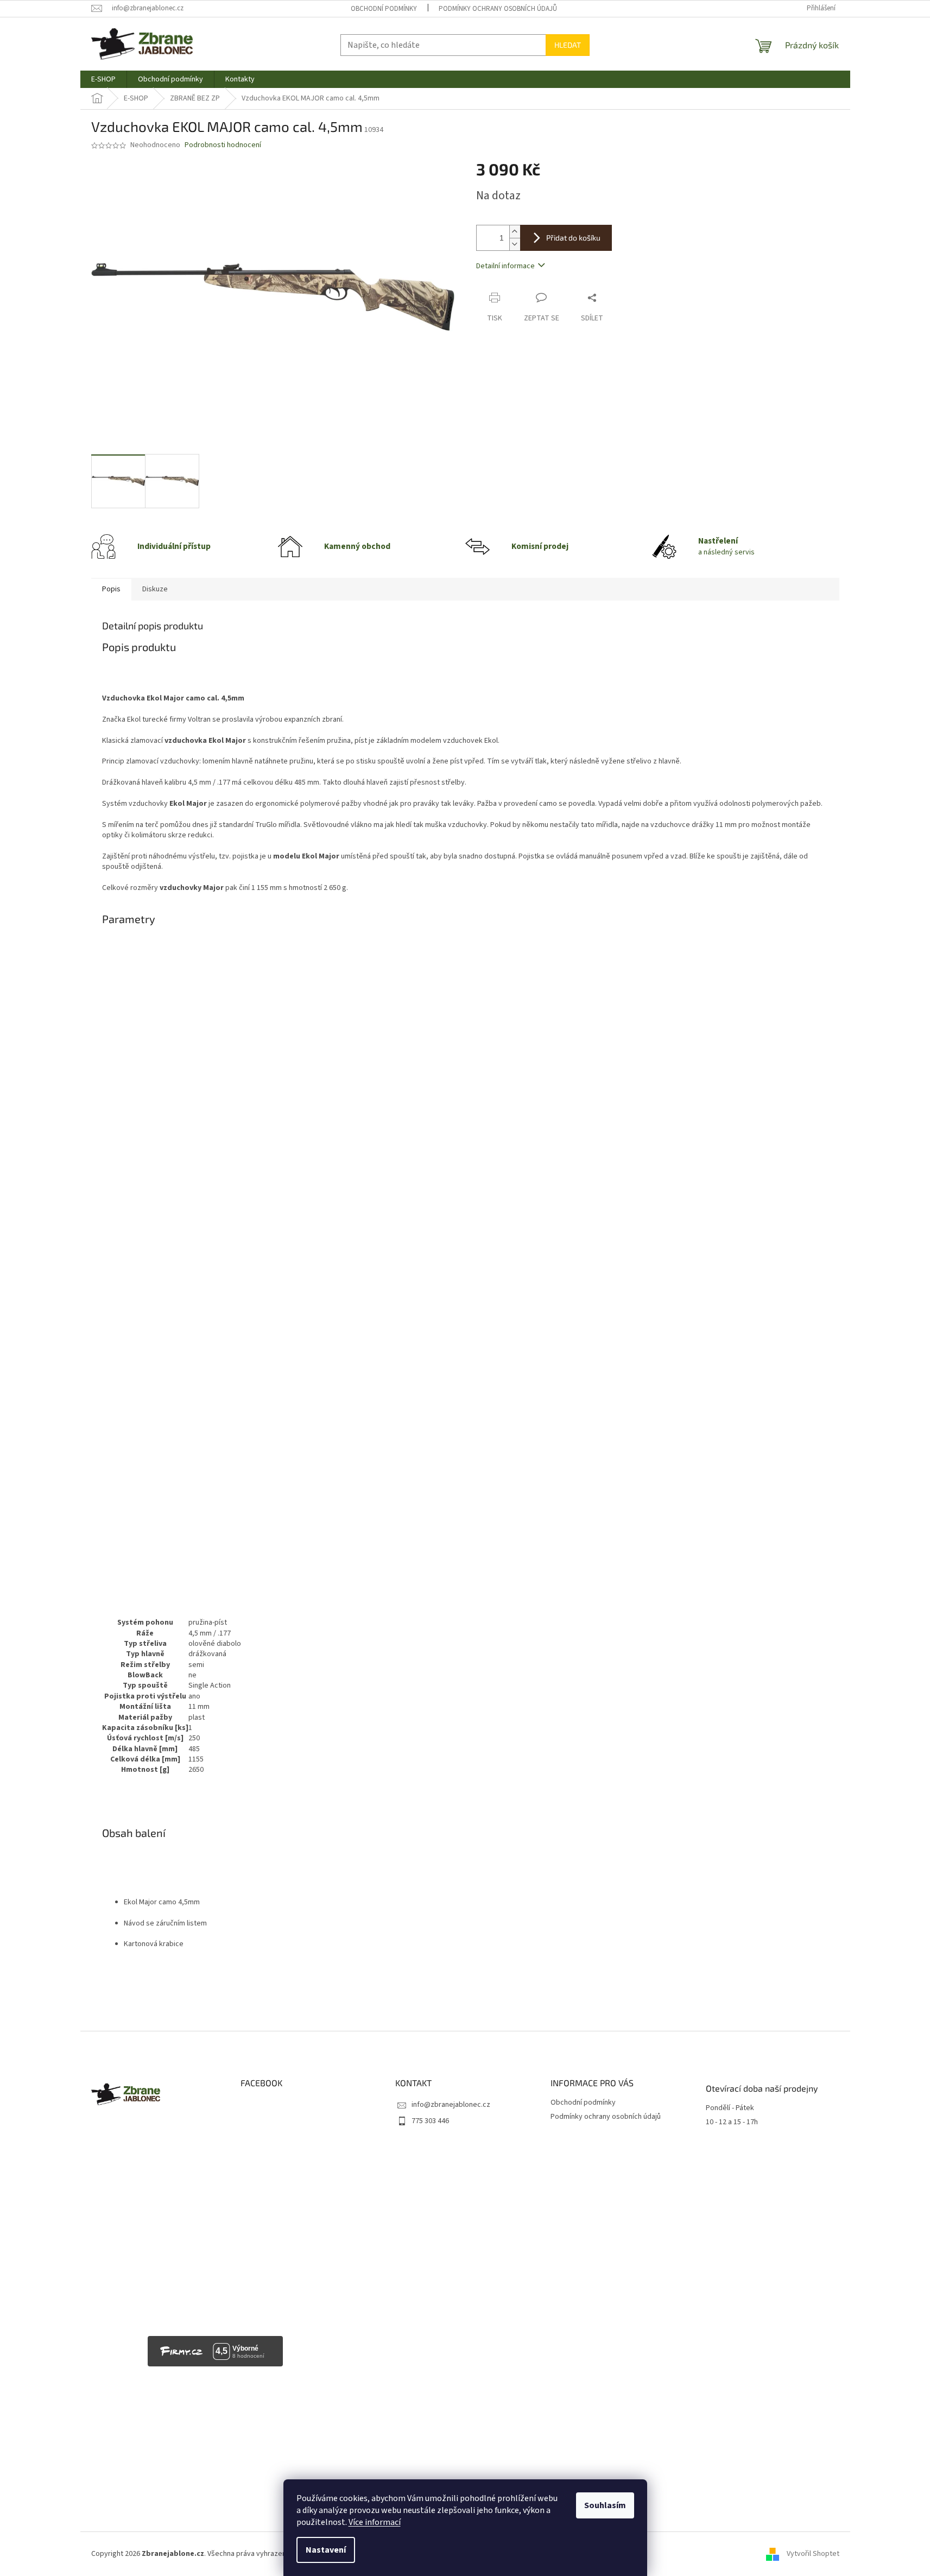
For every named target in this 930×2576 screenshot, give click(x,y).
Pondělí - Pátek (730, 2108)
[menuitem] (103, 79)
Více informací (375, 2522)
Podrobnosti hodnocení (223, 145)
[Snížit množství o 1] (515, 244)
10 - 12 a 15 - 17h (732, 2122)
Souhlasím (605, 2505)
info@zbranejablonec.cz (451, 2105)
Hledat (568, 45)
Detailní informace (505, 266)
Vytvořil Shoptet (813, 2554)
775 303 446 (430, 2121)
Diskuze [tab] (155, 589)
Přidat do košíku (573, 238)
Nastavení (326, 2550)
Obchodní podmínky (384, 9)
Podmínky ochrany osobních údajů (498, 9)
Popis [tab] (111, 589)
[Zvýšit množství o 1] (515, 232)
